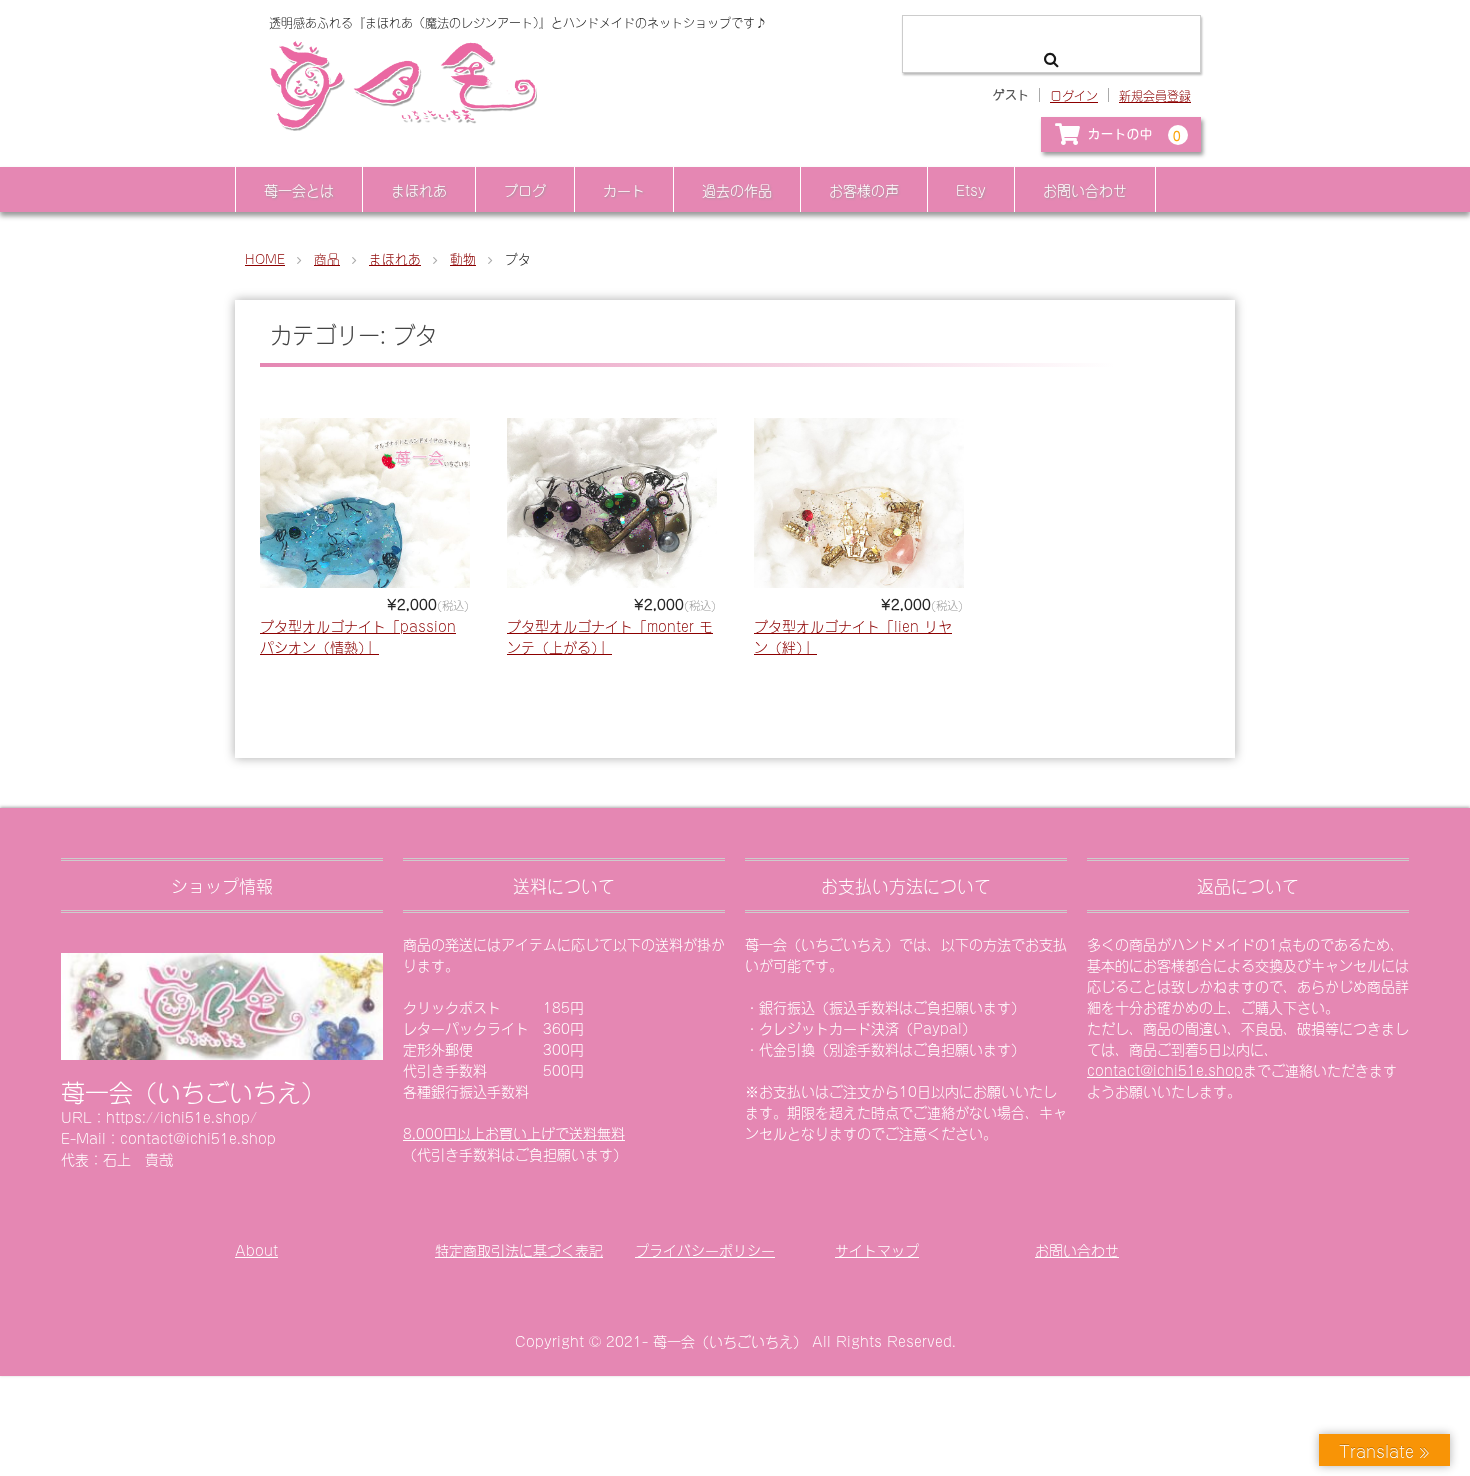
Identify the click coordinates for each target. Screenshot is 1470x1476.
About (256, 1249)
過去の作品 (737, 189)
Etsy (971, 189)
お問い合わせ (1085, 189)
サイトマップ (877, 1249)
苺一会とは (299, 189)
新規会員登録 (1155, 95)
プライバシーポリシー (705, 1249)
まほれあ (419, 189)
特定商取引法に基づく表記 (519, 1249)
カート (624, 189)
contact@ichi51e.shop (1165, 1069)
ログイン (1074, 95)
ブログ (525, 189)
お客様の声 (864, 189)
